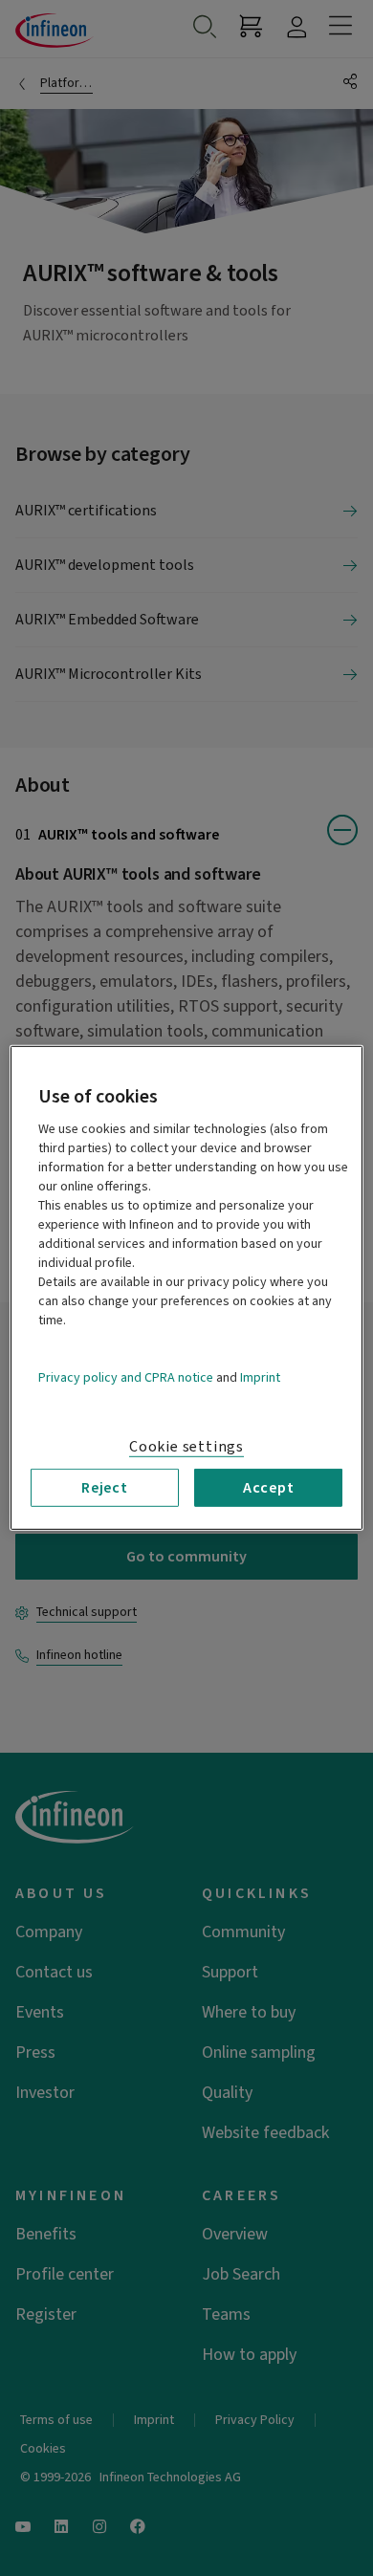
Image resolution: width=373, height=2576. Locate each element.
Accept (269, 1488)
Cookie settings (186, 1447)
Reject (105, 1488)
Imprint (260, 1378)
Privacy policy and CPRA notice (126, 1378)
